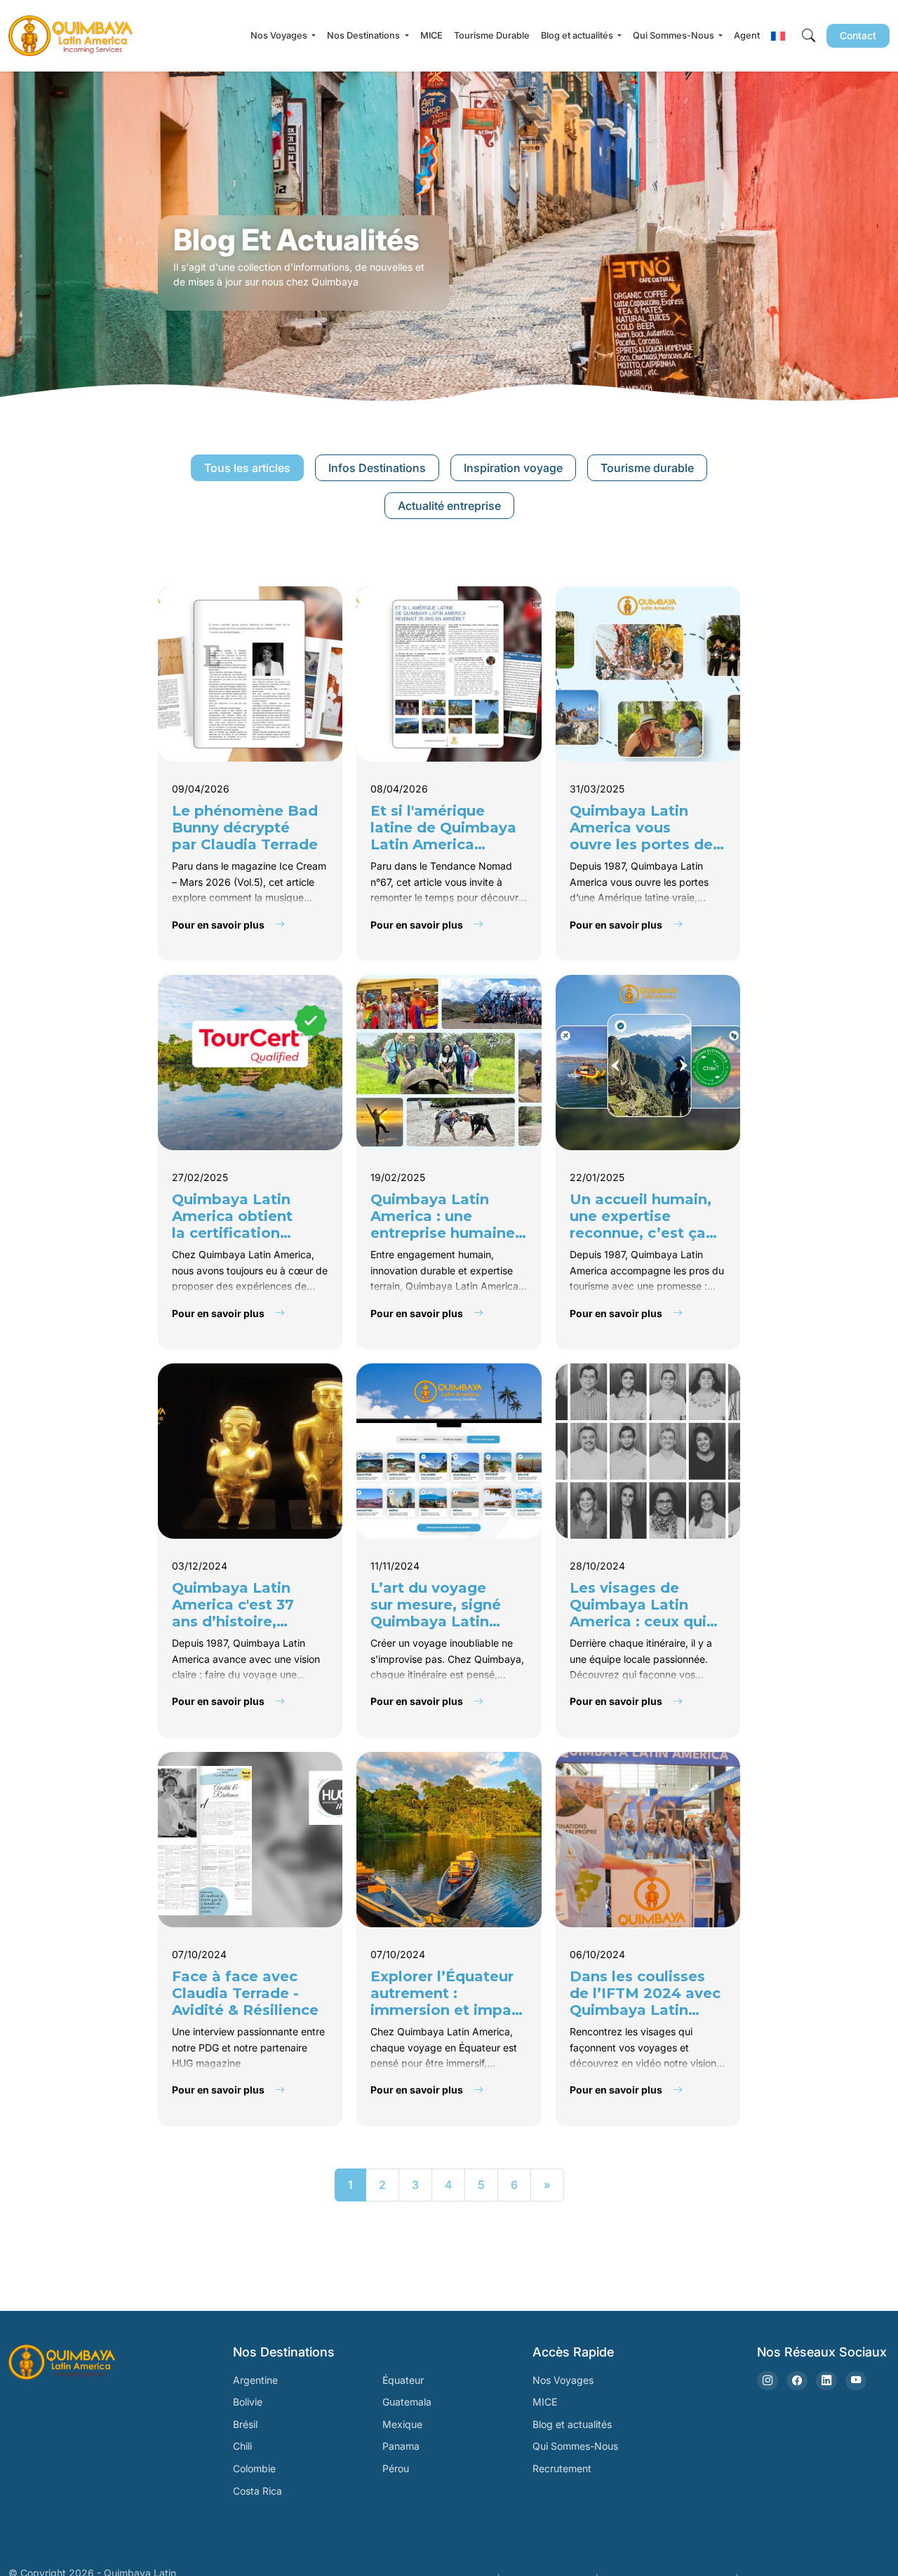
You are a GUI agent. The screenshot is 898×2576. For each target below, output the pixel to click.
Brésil (245, 2424)
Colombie (254, 2468)
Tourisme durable (647, 468)
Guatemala (407, 2402)
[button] (778, 36)
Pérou (396, 2468)
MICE (431, 35)
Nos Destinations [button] (364, 35)
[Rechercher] (809, 36)
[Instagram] (768, 2381)
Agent (747, 35)
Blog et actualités (572, 2424)
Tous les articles (247, 468)
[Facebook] (797, 2381)
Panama (401, 2446)
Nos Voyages (563, 2380)
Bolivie (248, 2402)
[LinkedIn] (826, 2381)
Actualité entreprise (449, 506)
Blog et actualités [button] (578, 35)
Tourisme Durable (492, 35)
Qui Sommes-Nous (575, 2446)
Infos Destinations (377, 468)
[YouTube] (856, 2381)
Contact (858, 35)
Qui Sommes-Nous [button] (675, 35)
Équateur (403, 2380)
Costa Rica (257, 2491)
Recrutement (562, 2468)
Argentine (255, 2380)
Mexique (402, 2424)
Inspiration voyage (513, 468)
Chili (242, 2446)
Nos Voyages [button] (280, 35)
